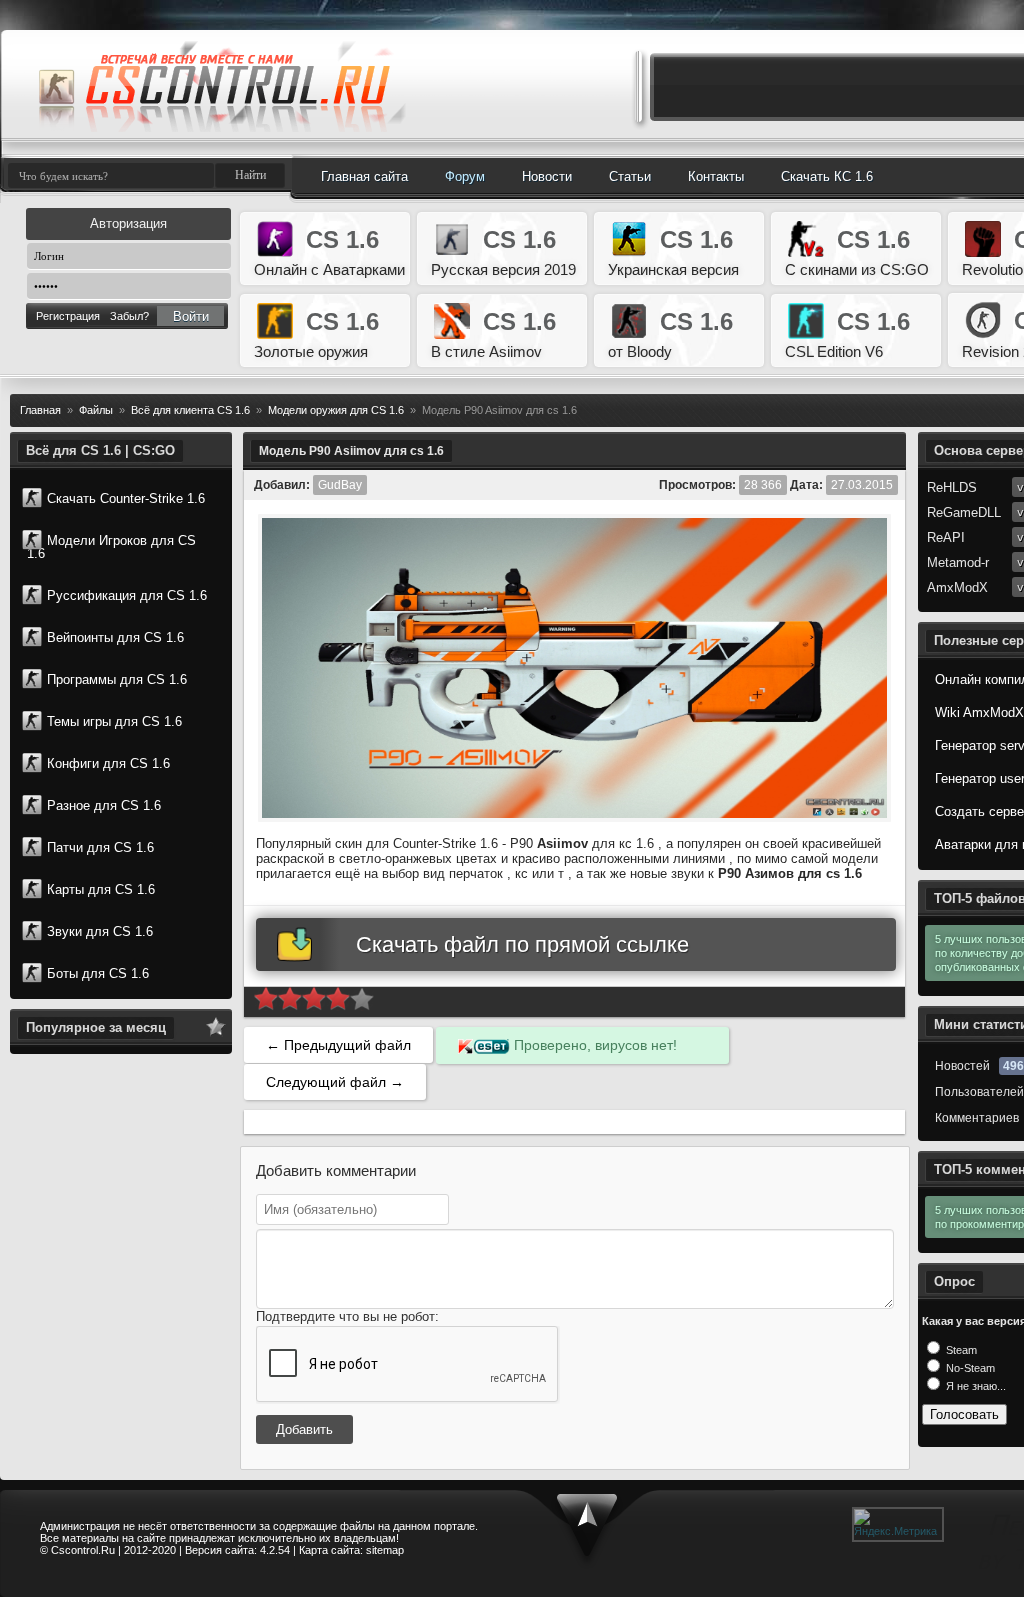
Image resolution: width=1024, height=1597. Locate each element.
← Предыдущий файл (338, 1045)
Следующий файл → (335, 1082)
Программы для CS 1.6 (117, 679)
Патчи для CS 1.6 (100, 847)
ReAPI (946, 537)
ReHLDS (952, 487)
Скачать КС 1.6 (827, 176)
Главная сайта (364, 176)
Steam (960, 1350)
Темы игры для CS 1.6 (114, 721)
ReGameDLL (964, 512)
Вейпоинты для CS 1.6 (115, 637)
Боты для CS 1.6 (98, 973)
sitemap (385, 1550)
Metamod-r (958, 562)
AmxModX (957, 587)
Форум (465, 176)
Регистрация (68, 316)
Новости (547, 176)
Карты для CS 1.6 (101, 889)
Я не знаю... (974, 1386)
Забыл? (129, 316)
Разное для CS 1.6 (104, 805)
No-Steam (969, 1368)
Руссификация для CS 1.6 (127, 595)
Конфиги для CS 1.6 (108, 763)
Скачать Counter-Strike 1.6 (126, 498)
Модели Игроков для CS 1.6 (111, 547)
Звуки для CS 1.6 (100, 931)
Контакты (716, 176)
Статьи (630, 176)
